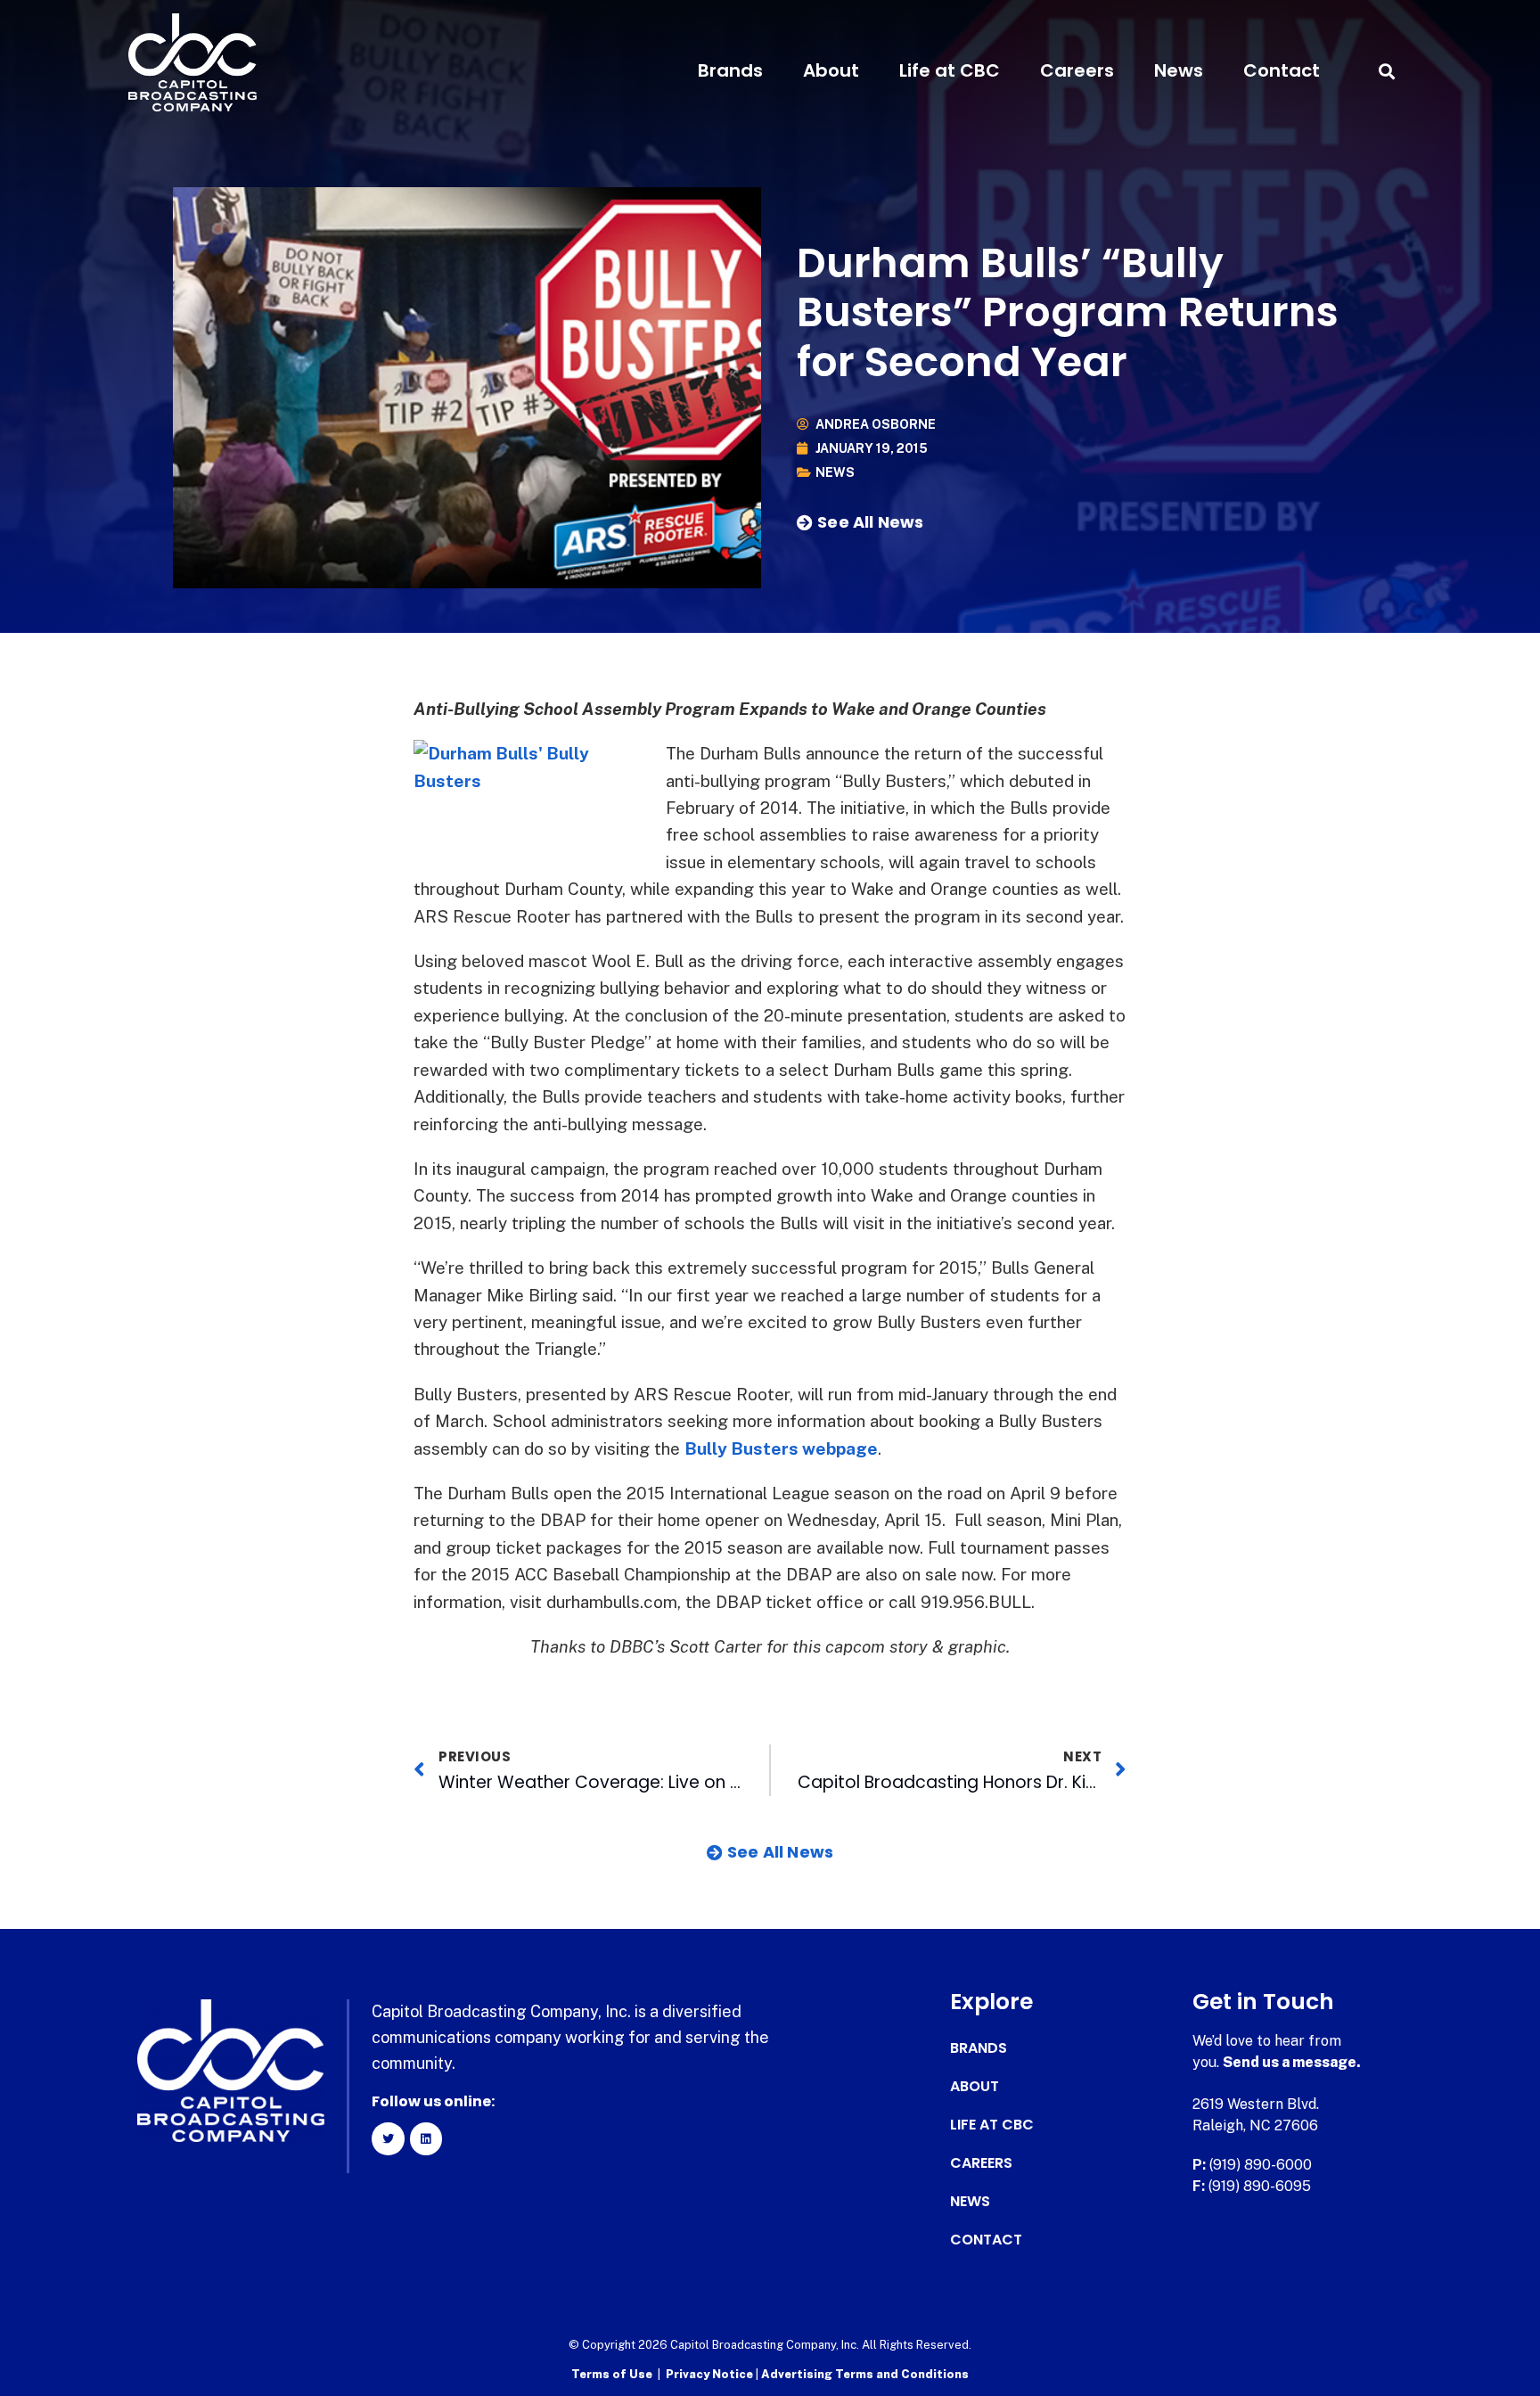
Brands (730, 70)
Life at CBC (950, 70)
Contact (1282, 70)
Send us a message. (1292, 2062)
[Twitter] (388, 2138)
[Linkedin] (426, 2138)
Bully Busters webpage (781, 1448)
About (831, 70)
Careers (1077, 70)
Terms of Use (612, 2374)
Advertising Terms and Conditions (865, 2374)
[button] (1386, 71)
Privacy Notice (711, 2374)
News (1179, 70)
